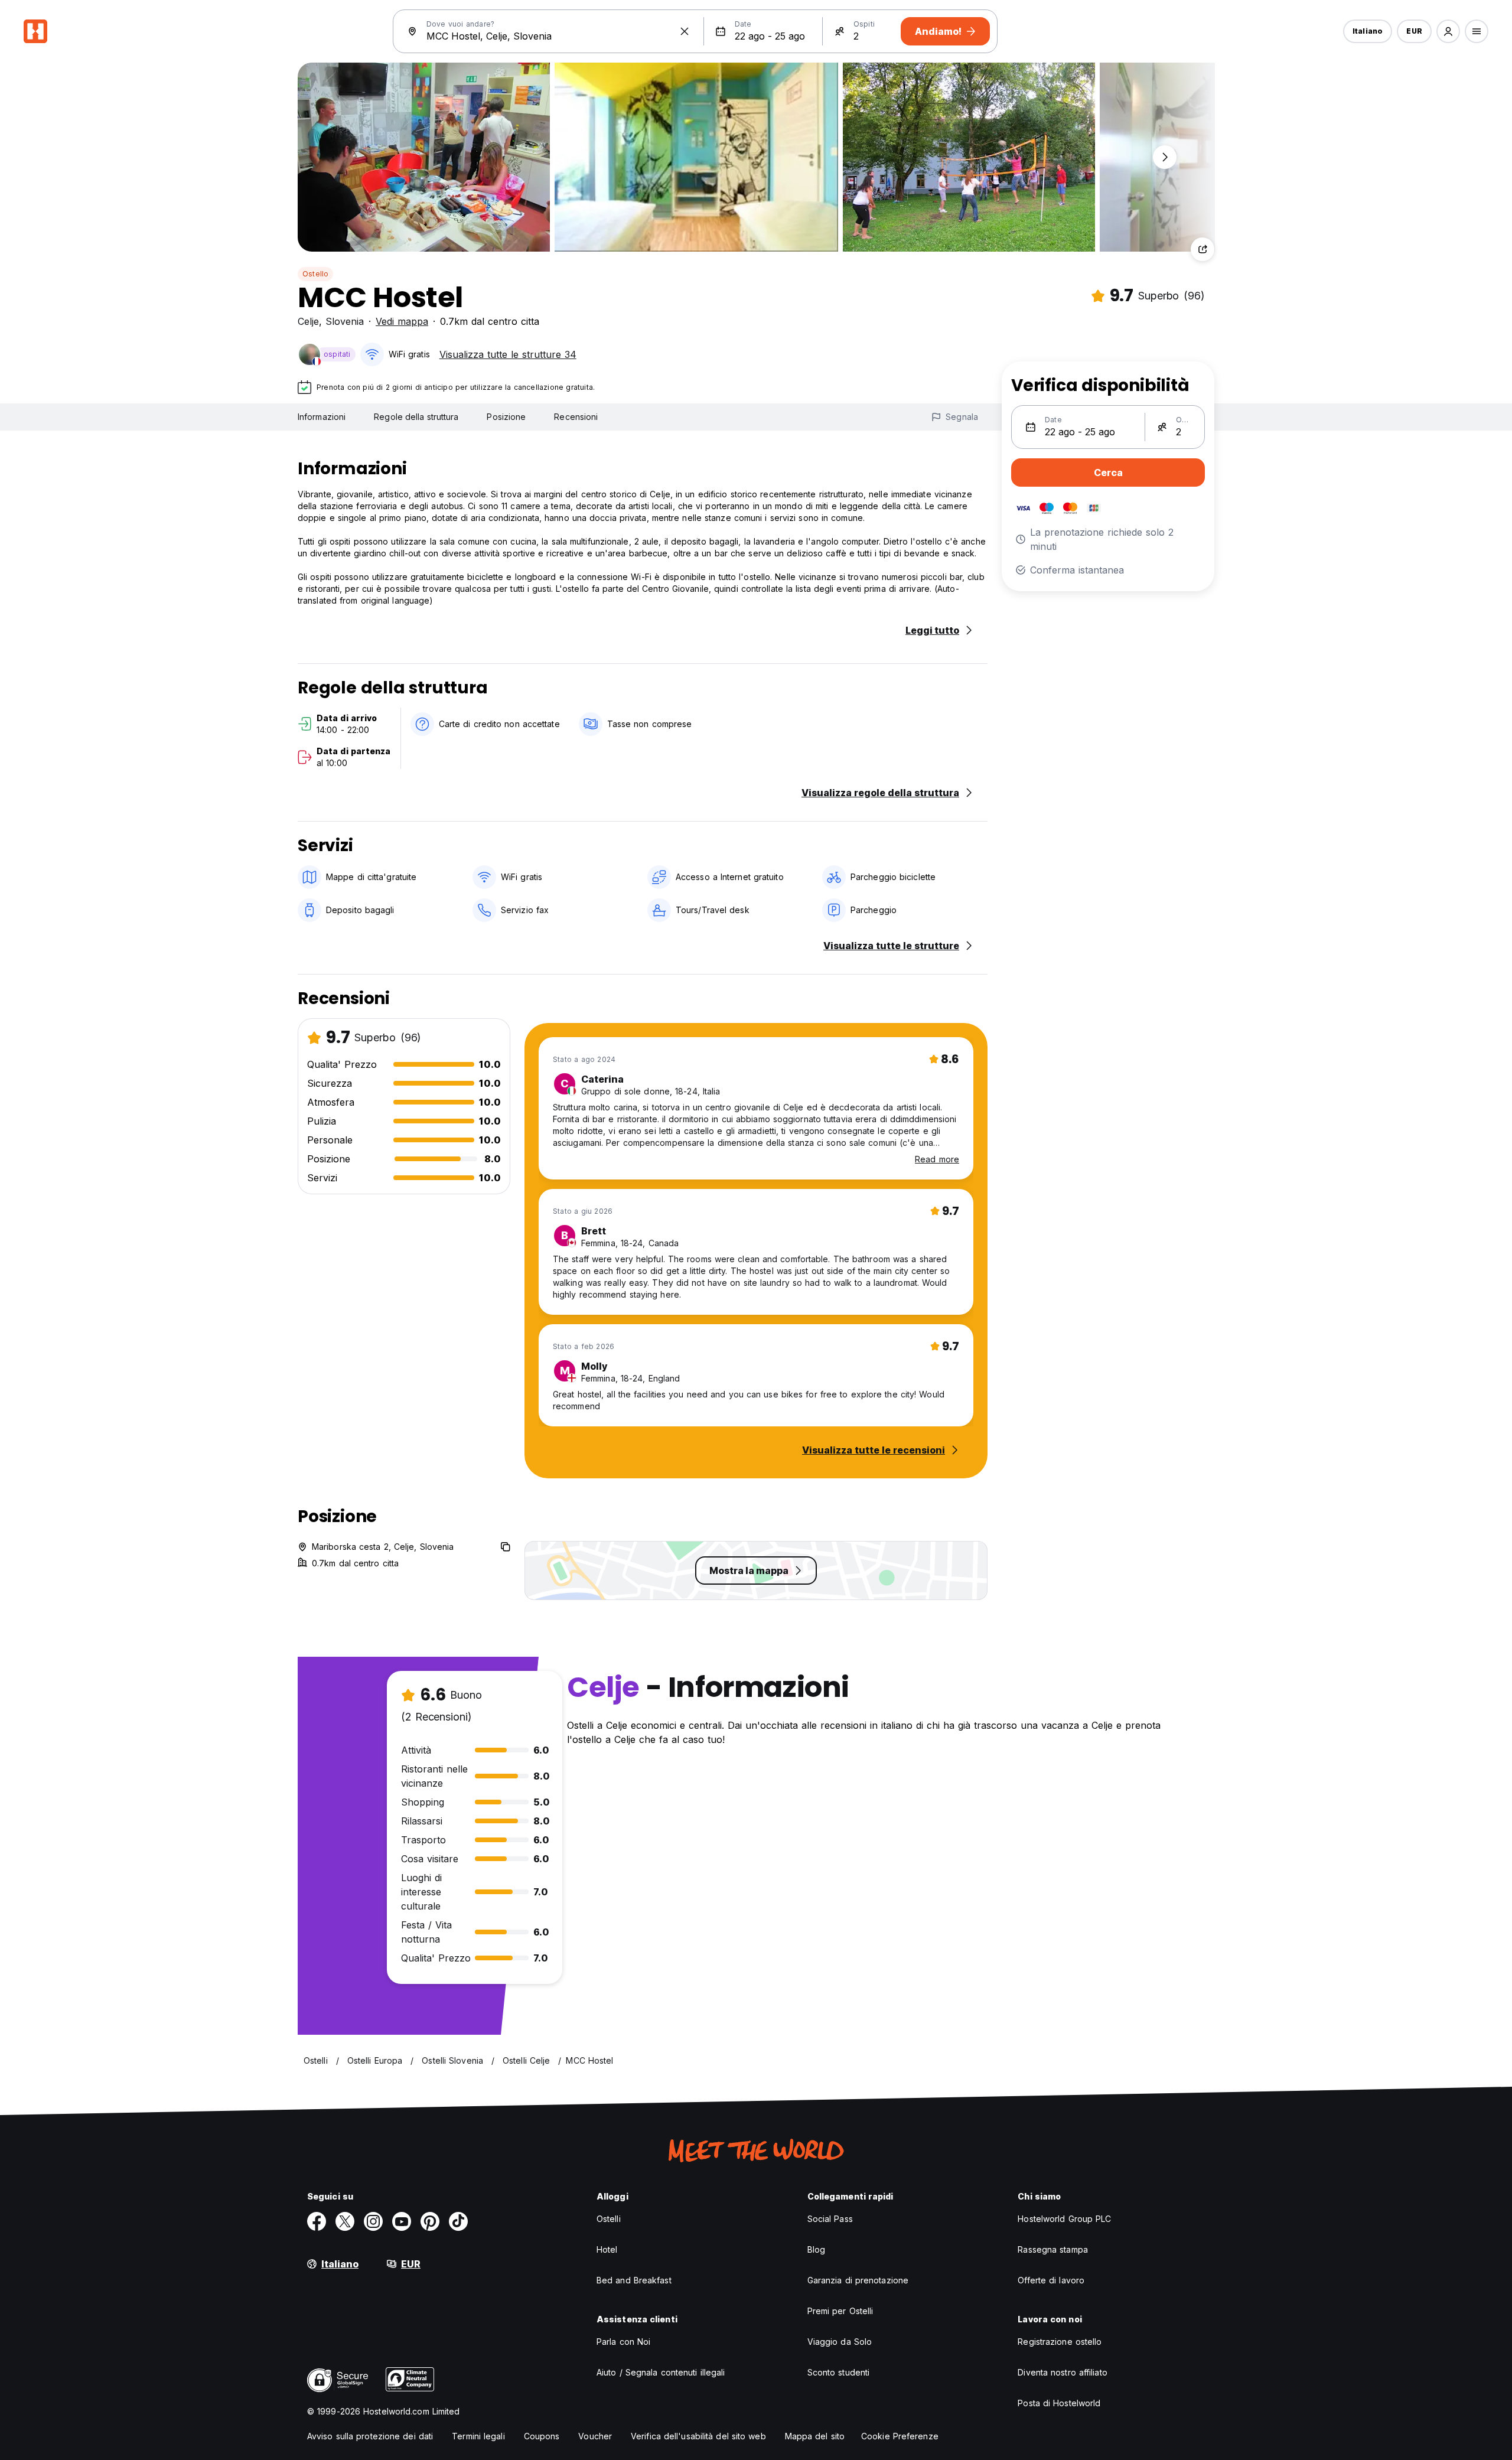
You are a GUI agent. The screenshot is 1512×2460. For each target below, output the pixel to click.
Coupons (542, 2436)
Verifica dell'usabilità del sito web (698, 2436)
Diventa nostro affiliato (1062, 2372)
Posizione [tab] (506, 417)
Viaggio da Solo (840, 2342)
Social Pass (830, 2219)
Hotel (607, 2249)
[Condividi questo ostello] (1203, 249)
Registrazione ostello (1060, 2342)
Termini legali (478, 2436)
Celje (308, 321)
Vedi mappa (402, 321)
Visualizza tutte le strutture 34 (508, 354)
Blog (816, 2249)
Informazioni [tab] (322, 417)
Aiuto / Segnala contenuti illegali (661, 2372)
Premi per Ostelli (840, 2311)
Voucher (595, 2436)
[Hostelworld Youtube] (402, 2221)
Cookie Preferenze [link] (900, 2436)
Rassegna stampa (1053, 2249)
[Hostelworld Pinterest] (430, 2221)
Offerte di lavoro (1051, 2280)
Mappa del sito (815, 2436)
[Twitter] (345, 2221)
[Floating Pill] (1165, 157)
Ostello (315, 274)
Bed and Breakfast (634, 2280)
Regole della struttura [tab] (416, 417)
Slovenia (345, 321)
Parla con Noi (623, 2342)
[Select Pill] (1448, 31)
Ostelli (609, 2219)
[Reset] (685, 31)
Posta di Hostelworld (1059, 2403)
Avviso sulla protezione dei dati (370, 2436)
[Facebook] (317, 2221)
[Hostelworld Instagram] (373, 2221)
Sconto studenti (839, 2372)
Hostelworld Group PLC (1064, 2219)
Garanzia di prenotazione (858, 2280)
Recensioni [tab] (576, 417)
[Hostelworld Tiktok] (458, 2221)
